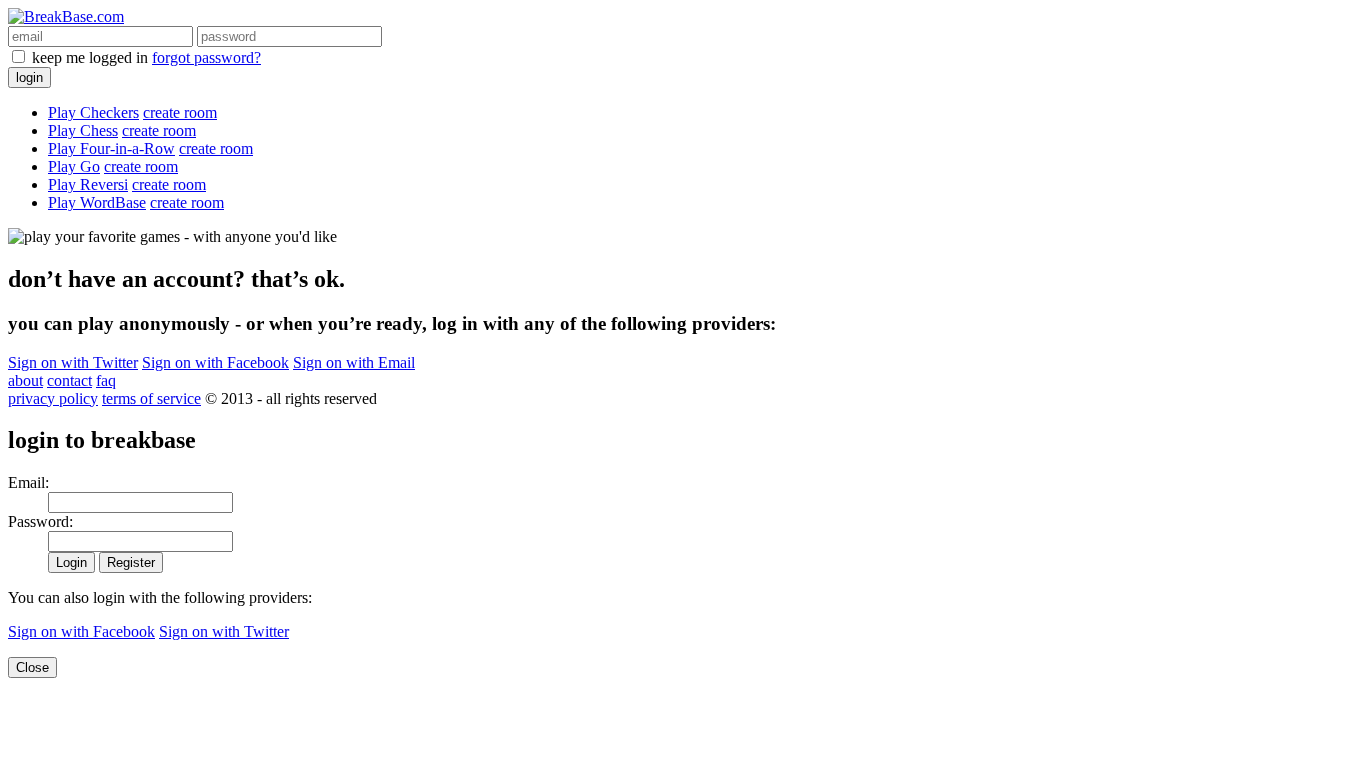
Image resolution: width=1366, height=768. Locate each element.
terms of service (151, 398)
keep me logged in (90, 57)
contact (69, 380)
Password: (40, 521)
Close (32, 667)
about (25, 380)
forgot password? (206, 57)
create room (180, 112)
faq (106, 380)
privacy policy (53, 398)
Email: (28, 482)
